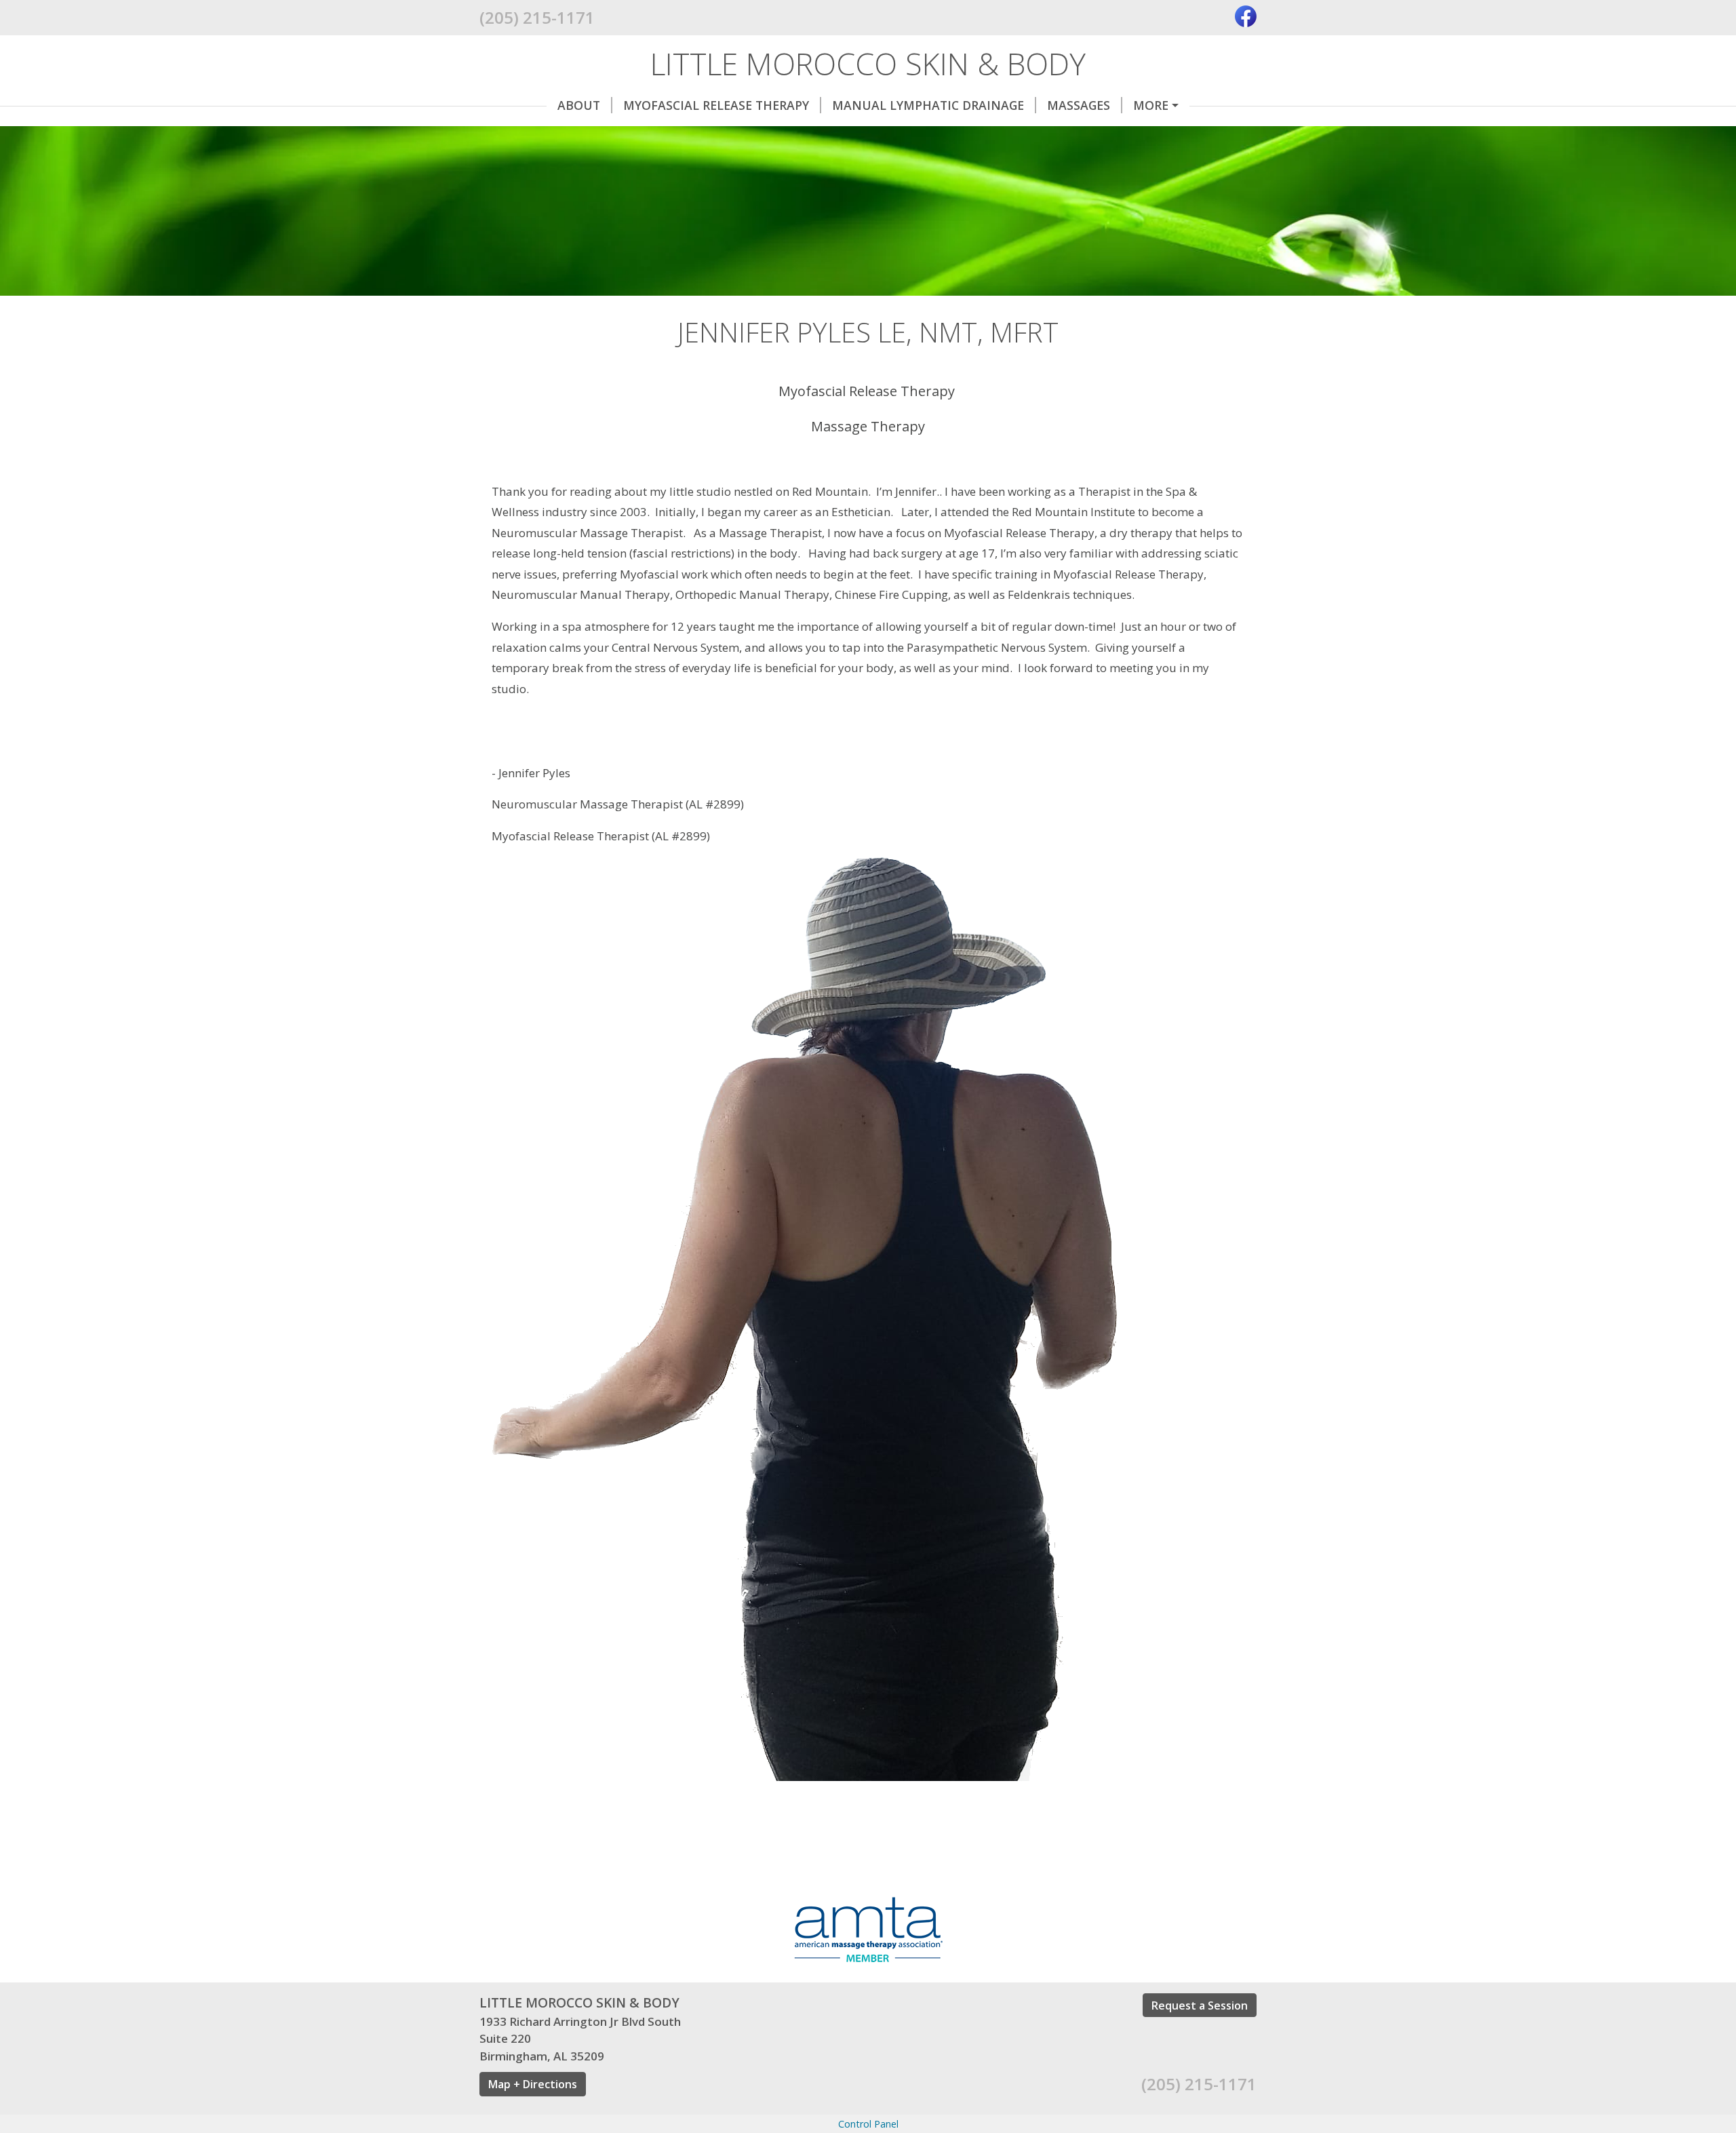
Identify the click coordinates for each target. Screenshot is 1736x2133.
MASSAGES (1079, 105)
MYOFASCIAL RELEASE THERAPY (716, 105)
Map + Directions (533, 2084)
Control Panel (868, 2124)
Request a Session (1200, 2005)
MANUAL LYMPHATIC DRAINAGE (928, 105)
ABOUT (579, 105)
